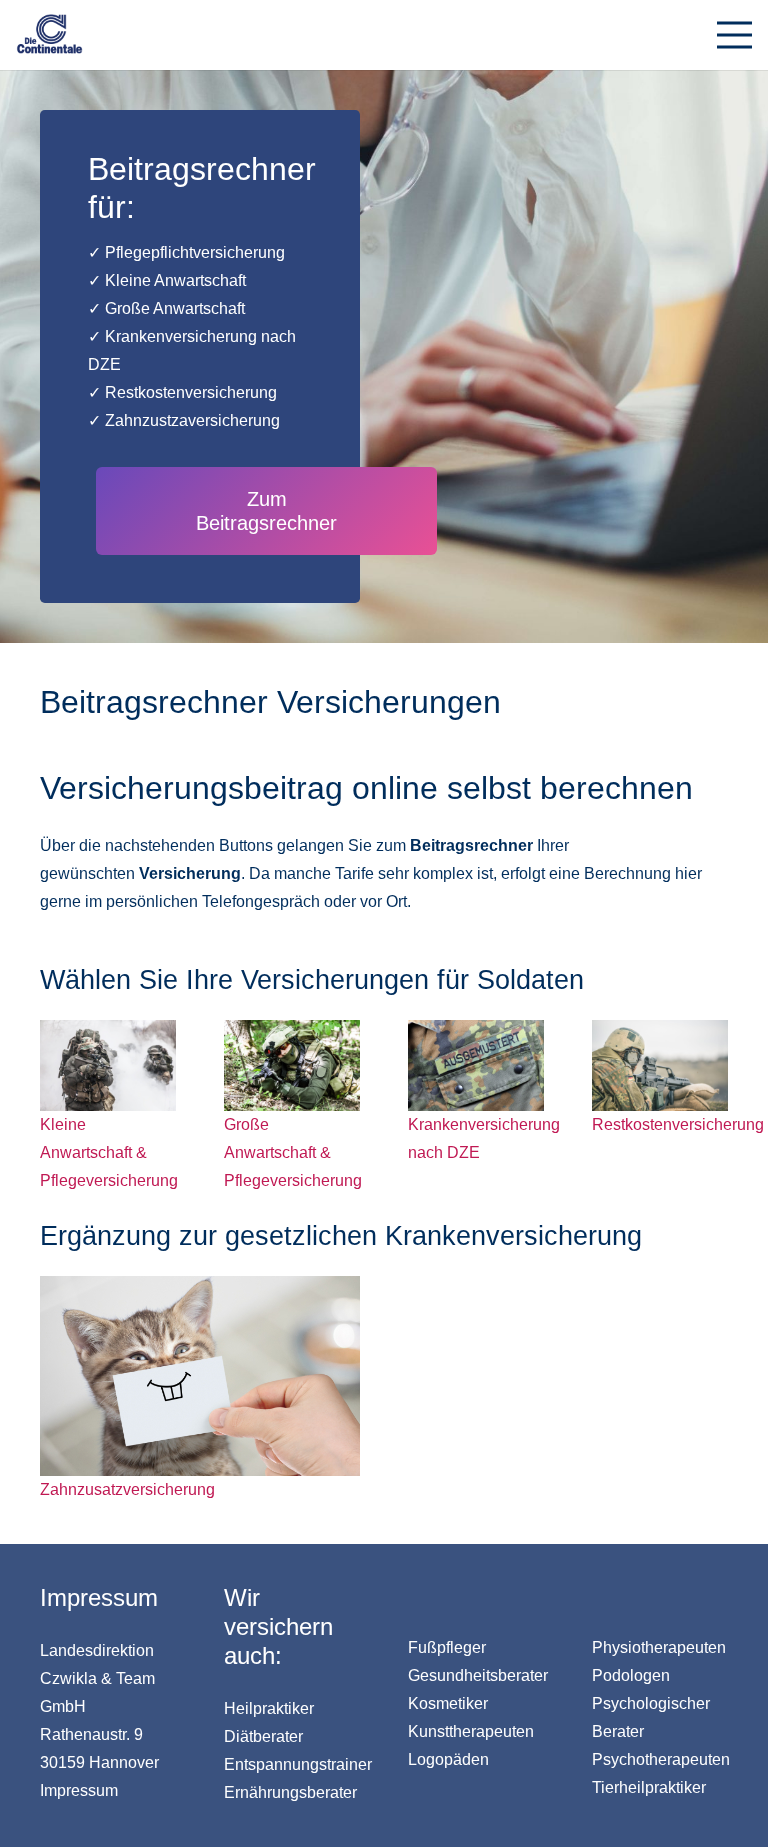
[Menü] (734, 35)
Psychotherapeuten (661, 1759)
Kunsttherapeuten (471, 1731)
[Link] (49, 35)
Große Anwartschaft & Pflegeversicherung (293, 1152)
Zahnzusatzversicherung (127, 1489)
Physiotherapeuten (659, 1647)
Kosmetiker (448, 1703)
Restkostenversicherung (678, 1124)
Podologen (631, 1675)
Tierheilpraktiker (649, 1787)
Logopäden (448, 1759)
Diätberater (263, 1736)
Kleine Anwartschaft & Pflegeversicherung (109, 1152)
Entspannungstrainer (298, 1764)
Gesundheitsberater (478, 1675)
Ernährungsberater (290, 1792)
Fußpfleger (447, 1647)
